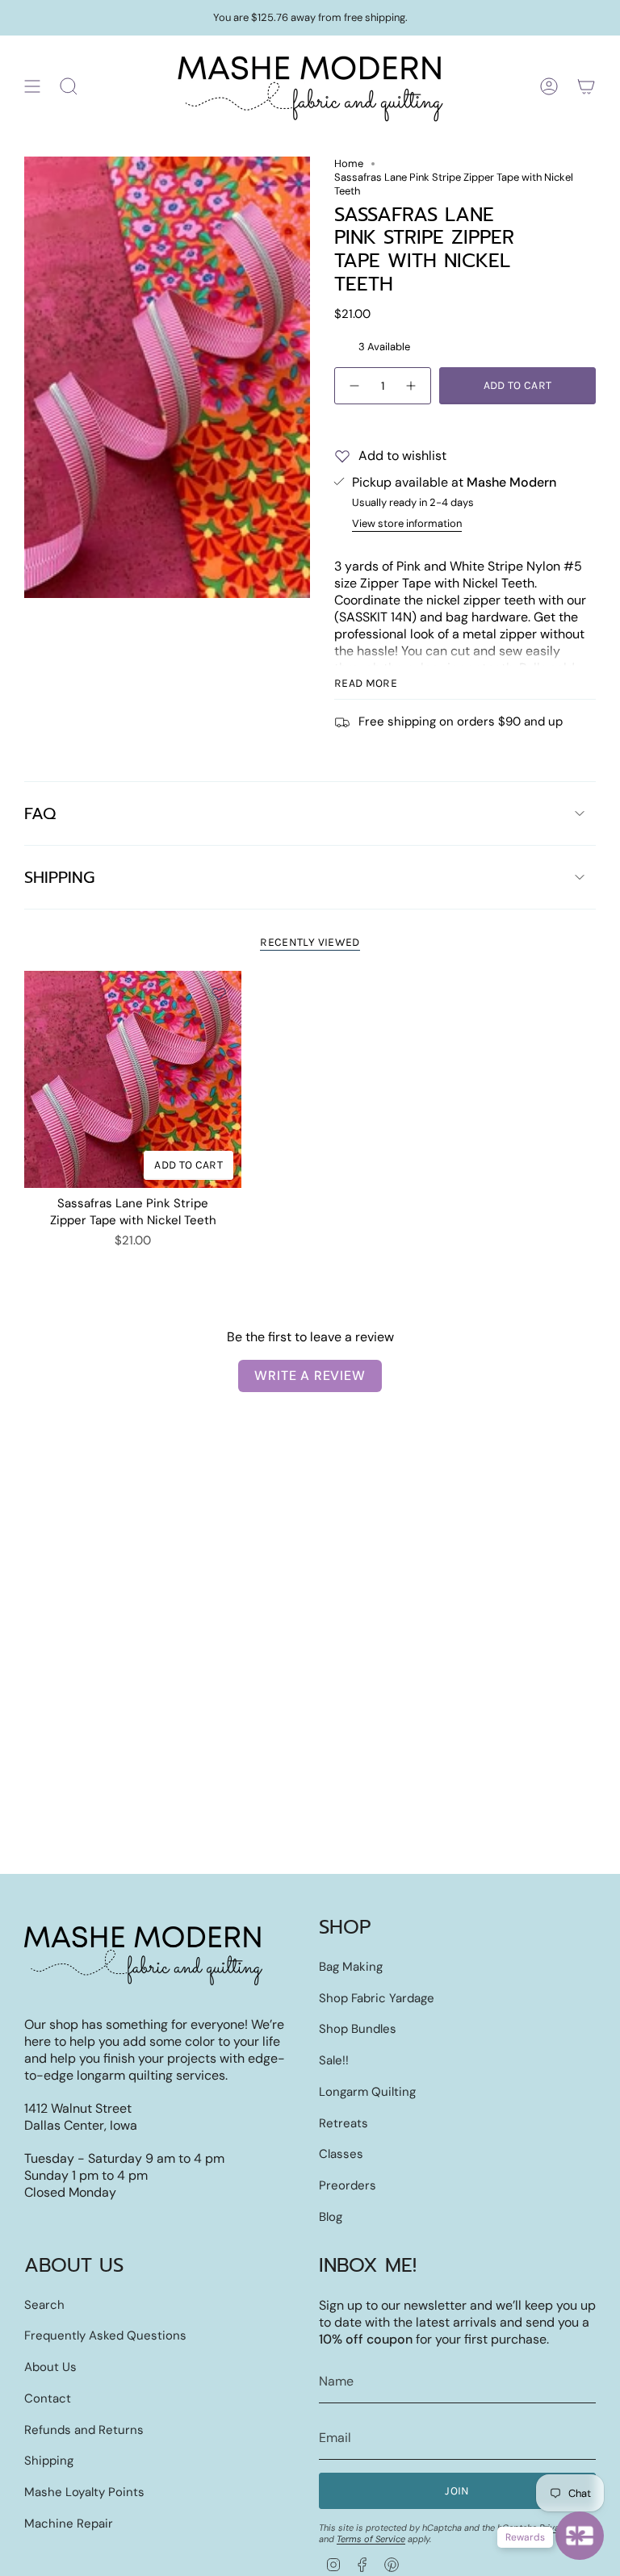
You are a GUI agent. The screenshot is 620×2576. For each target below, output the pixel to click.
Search (44, 2305)
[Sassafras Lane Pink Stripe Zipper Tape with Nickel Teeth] (133, 1079)
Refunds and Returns (84, 2430)
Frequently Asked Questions (105, 2336)
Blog (331, 2217)
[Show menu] (32, 86)
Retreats (344, 2123)
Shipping (59, 877)
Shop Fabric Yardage (377, 1998)
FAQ (40, 813)
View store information (407, 523)
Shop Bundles (358, 2029)
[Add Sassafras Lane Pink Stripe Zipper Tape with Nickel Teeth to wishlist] (219, 993)
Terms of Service (371, 2539)
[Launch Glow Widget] (580, 2536)
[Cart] (586, 86)
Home (349, 163)
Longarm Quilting (367, 2092)
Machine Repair (69, 2524)
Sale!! (334, 2060)
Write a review (310, 1376)
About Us (50, 2367)
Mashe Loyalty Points (84, 2492)
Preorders (348, 2185)
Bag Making (351, 1967)
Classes (341, 2154)
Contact (48, 2398)
